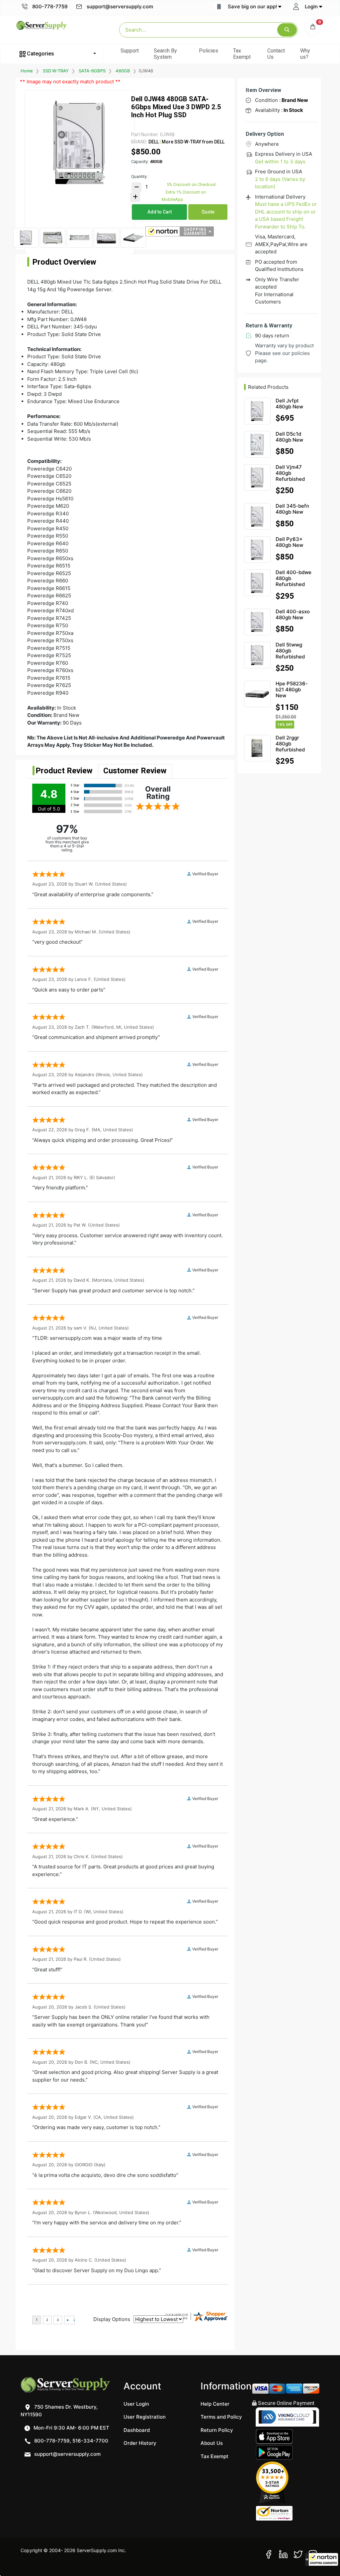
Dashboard (137, 2430)
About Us (212, 2443)
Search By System (165, 54)
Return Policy (217, 2430)
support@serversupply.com (120, 6)
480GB (123, 71)
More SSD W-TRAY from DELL (193, 142)
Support (130, 51)
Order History (140, 2443)
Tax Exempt (242, 54)
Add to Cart (160, 212)
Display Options (112, 2319)
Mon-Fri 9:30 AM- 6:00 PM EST (71, 2428)
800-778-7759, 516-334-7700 (71, 2441)
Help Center (215, 2404)
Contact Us (276, 54)
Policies (209, 51)
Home (27, 71)
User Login (136, 2404)
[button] (322, 2559)
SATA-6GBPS (92, 71)
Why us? (305, 54)
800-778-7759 (49, 6)
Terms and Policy (221, 2417)
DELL (154, 142)
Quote (208, 212)
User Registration (145, 2417)
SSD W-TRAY (56, 71)
